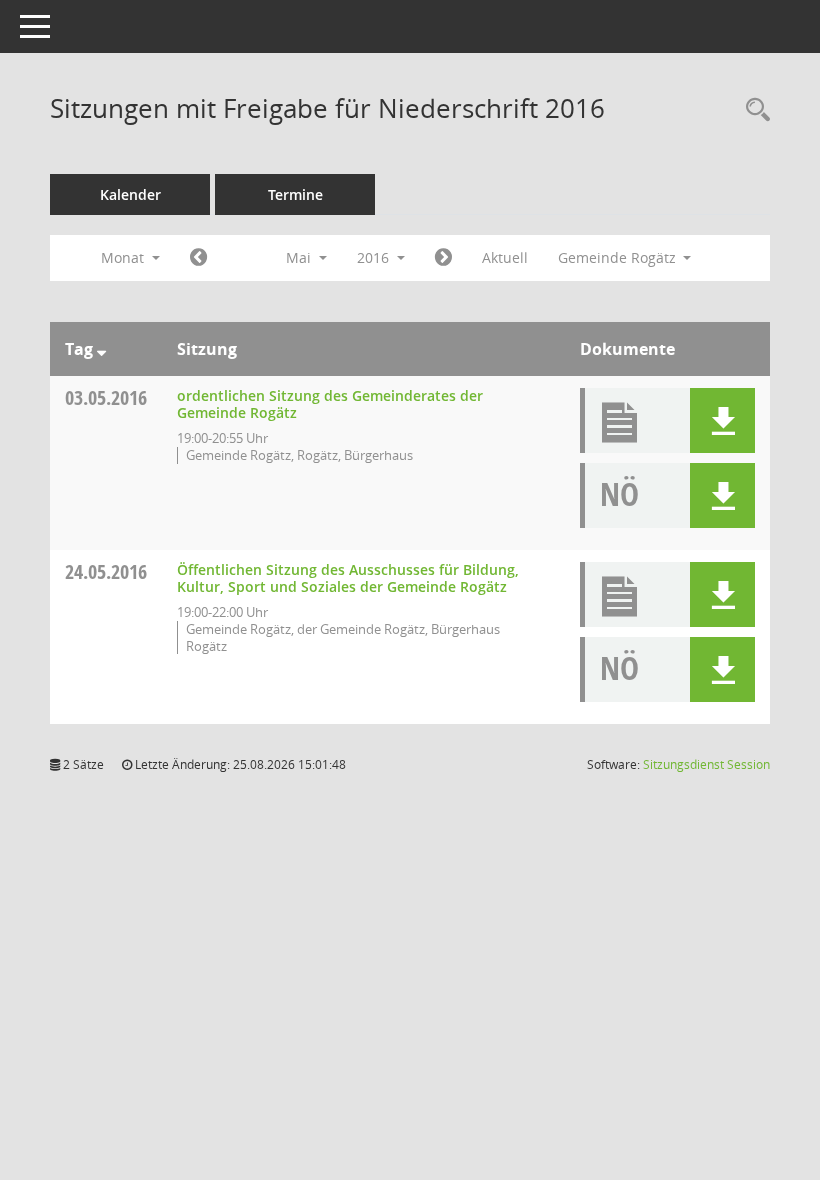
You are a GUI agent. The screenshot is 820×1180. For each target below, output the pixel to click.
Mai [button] (300, 257)
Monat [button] (124, 257)
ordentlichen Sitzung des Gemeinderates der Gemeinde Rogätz (330, 404)
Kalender (130, 194)
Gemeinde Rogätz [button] (619, 257)
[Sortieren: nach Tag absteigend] (101, 349)
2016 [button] (375, 257)
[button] (722, 420)
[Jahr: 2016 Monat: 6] (443, 258)
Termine (295, 194)
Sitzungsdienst (706, 764)
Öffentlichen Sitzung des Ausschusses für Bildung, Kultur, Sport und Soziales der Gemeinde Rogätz (348, 578)
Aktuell (505, 257)
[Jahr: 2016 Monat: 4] (198, 258)
